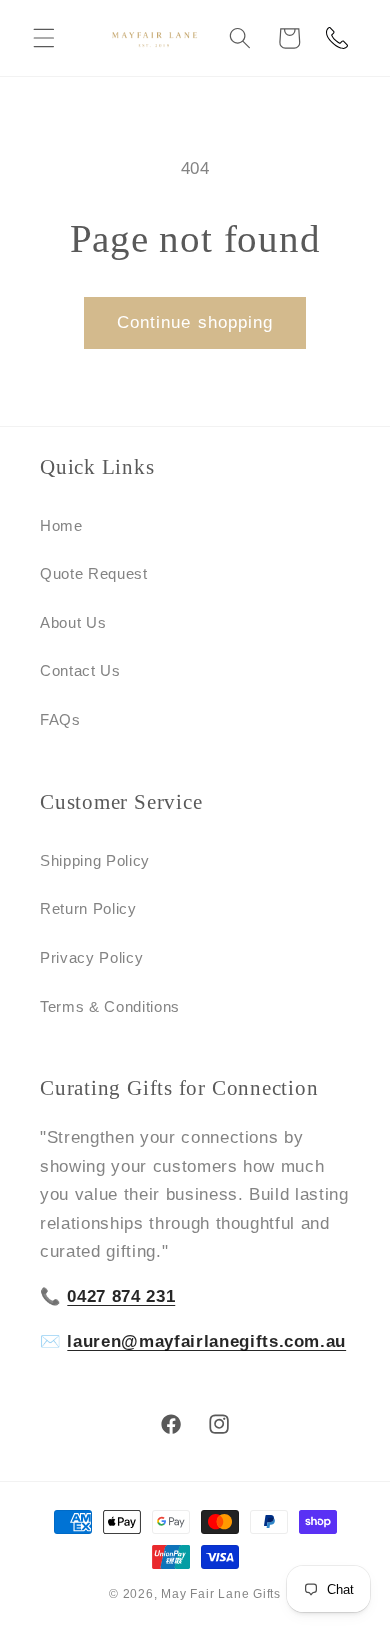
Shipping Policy (95, 860)
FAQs (60, 719)
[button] (44, 38)
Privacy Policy (91, 957)
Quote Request (94, 573)
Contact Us (80, 670)
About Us (73, 622)
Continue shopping (195, 322)
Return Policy (88, 908)
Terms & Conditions (110, 1006)
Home (61, 525)
